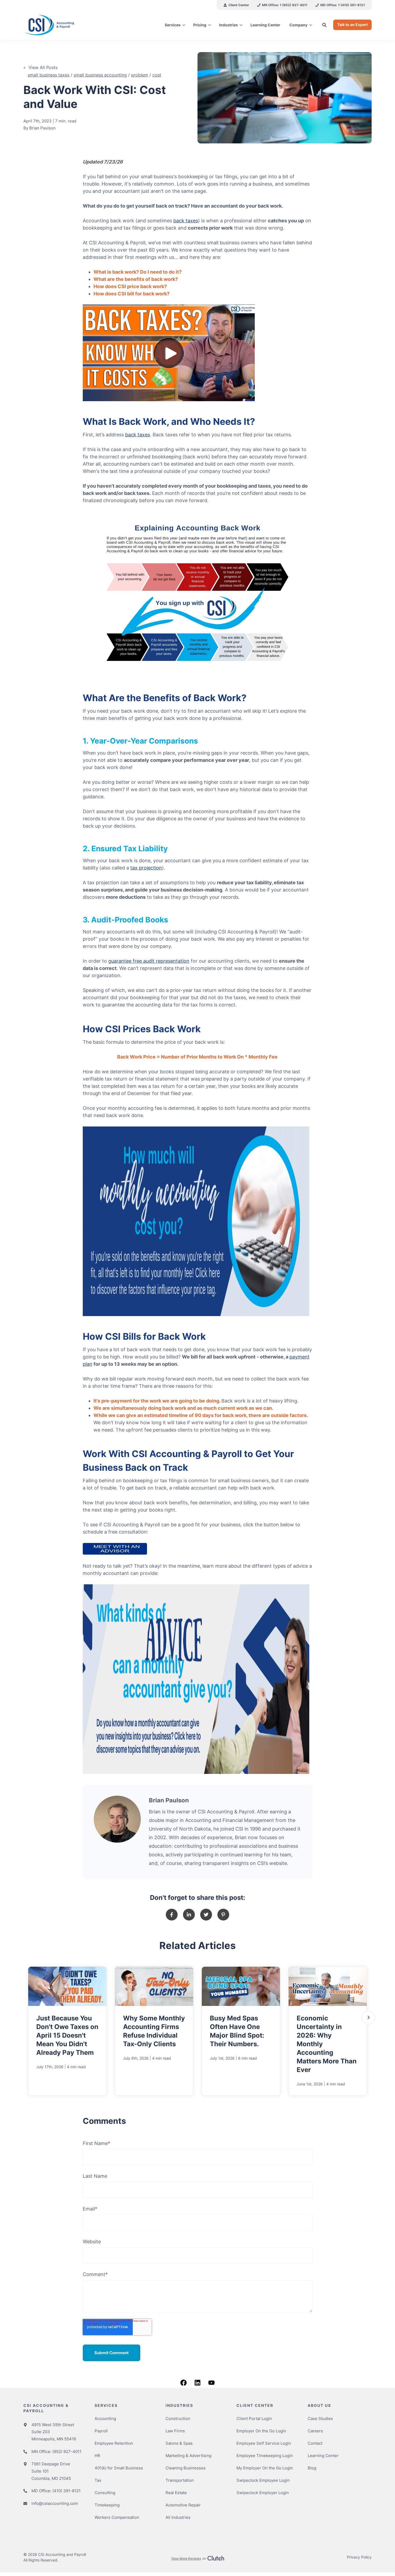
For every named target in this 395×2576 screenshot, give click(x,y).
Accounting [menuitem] (105, 2419)
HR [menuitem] (97, 2456)
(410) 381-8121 (67, 2491)
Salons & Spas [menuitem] (179, 2443)
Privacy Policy (359, 2557)
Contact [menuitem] (315, 2443)
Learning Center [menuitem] (323, 2456)
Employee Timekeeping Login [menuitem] (265, 2456)
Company (298, 25)
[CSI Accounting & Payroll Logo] (64, 25)
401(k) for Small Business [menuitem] (119, 2468)
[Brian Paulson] (117, 1819)
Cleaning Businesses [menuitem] (186, 2468)
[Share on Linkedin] (189, 1915)
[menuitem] (236, 5)
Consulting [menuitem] (105, 2493)
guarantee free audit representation (149, 961)
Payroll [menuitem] (101, 2431)
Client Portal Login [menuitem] (254, 2419)
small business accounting (100, 75)
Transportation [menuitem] (180, 2480)
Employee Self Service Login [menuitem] (264, 2443)
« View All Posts (40, 67)
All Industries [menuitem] (178, 2517)
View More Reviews (186, 2558)
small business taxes (49, 75)
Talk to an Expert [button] (352, 25)
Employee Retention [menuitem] (114, 2443)
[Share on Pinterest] (223, 1915)
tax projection (146, 868)
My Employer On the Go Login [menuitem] (265, 2468)
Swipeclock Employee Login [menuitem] (263, 2480)
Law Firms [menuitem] (175, 2431)
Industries (228, 25)
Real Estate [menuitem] (176, 2493)
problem (140, 75)
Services (173, 25)
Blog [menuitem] (312, 2468)
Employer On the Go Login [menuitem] (261, 2431)
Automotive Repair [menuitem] (183, 2505)
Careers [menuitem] (315, 2431)
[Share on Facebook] (172, 1915)
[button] (368, 2017)
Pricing (200, 25)
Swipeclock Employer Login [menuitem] (263, 2493)
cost (157, 75)
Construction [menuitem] (178, 2419)
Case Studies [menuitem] (320, 2419)
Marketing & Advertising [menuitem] (188, 2456)
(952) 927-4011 (67, 2452)
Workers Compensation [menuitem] (117, 2517)
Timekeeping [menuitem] (107, 2505)
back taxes (186, 221)
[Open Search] (324, 25)
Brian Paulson (42, 128)
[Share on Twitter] (206, 1915)
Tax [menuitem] (98, 2480)
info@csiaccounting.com (55, 2503)
